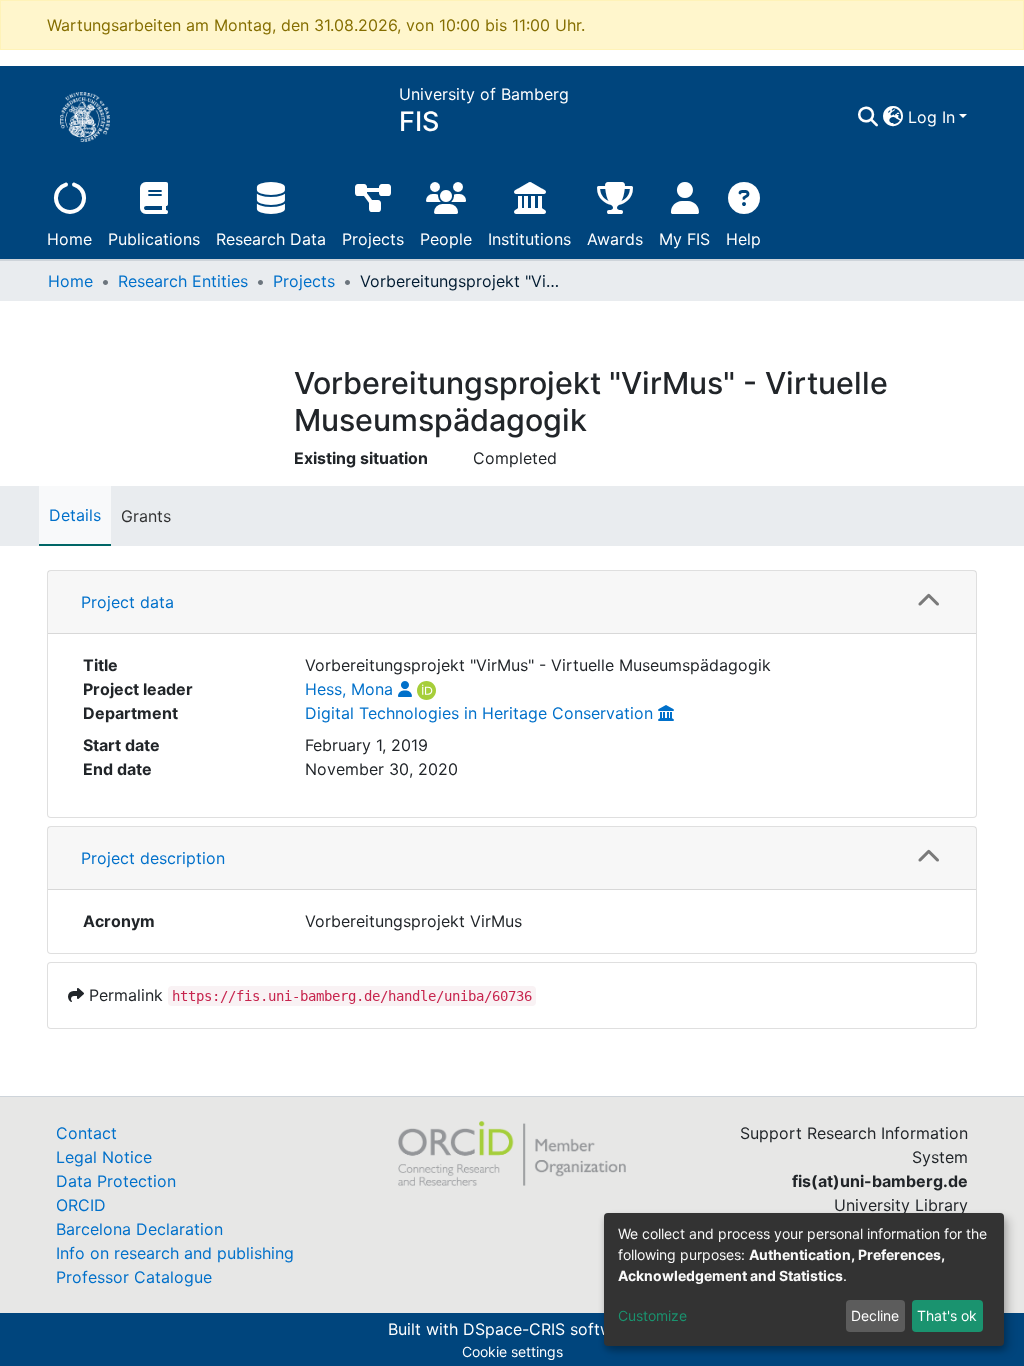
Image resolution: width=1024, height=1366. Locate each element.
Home (69, 239)
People (446, 239)
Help (743, 239)
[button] (893, 117)
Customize (652, 1315)
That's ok (947, 1315)
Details (75, 515)
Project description (153, 858)
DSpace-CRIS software (550, 1329)
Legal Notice (104, 1157)
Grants (146, 516)
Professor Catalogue (134, 1277)
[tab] (512, 602)
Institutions (529, 239)
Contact (86, 1133)
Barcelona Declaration (139, 1229)
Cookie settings (512, 1351)
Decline (875, 1315)
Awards (615, 239)
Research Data (271, 239)
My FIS (684, 239)
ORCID (81, 1205)
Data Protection (116, 1181)
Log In (931, 117)
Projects (373, 239)
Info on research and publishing (175, 1253)
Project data (127, 602)
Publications (154, 239)
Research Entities (183, 281)
